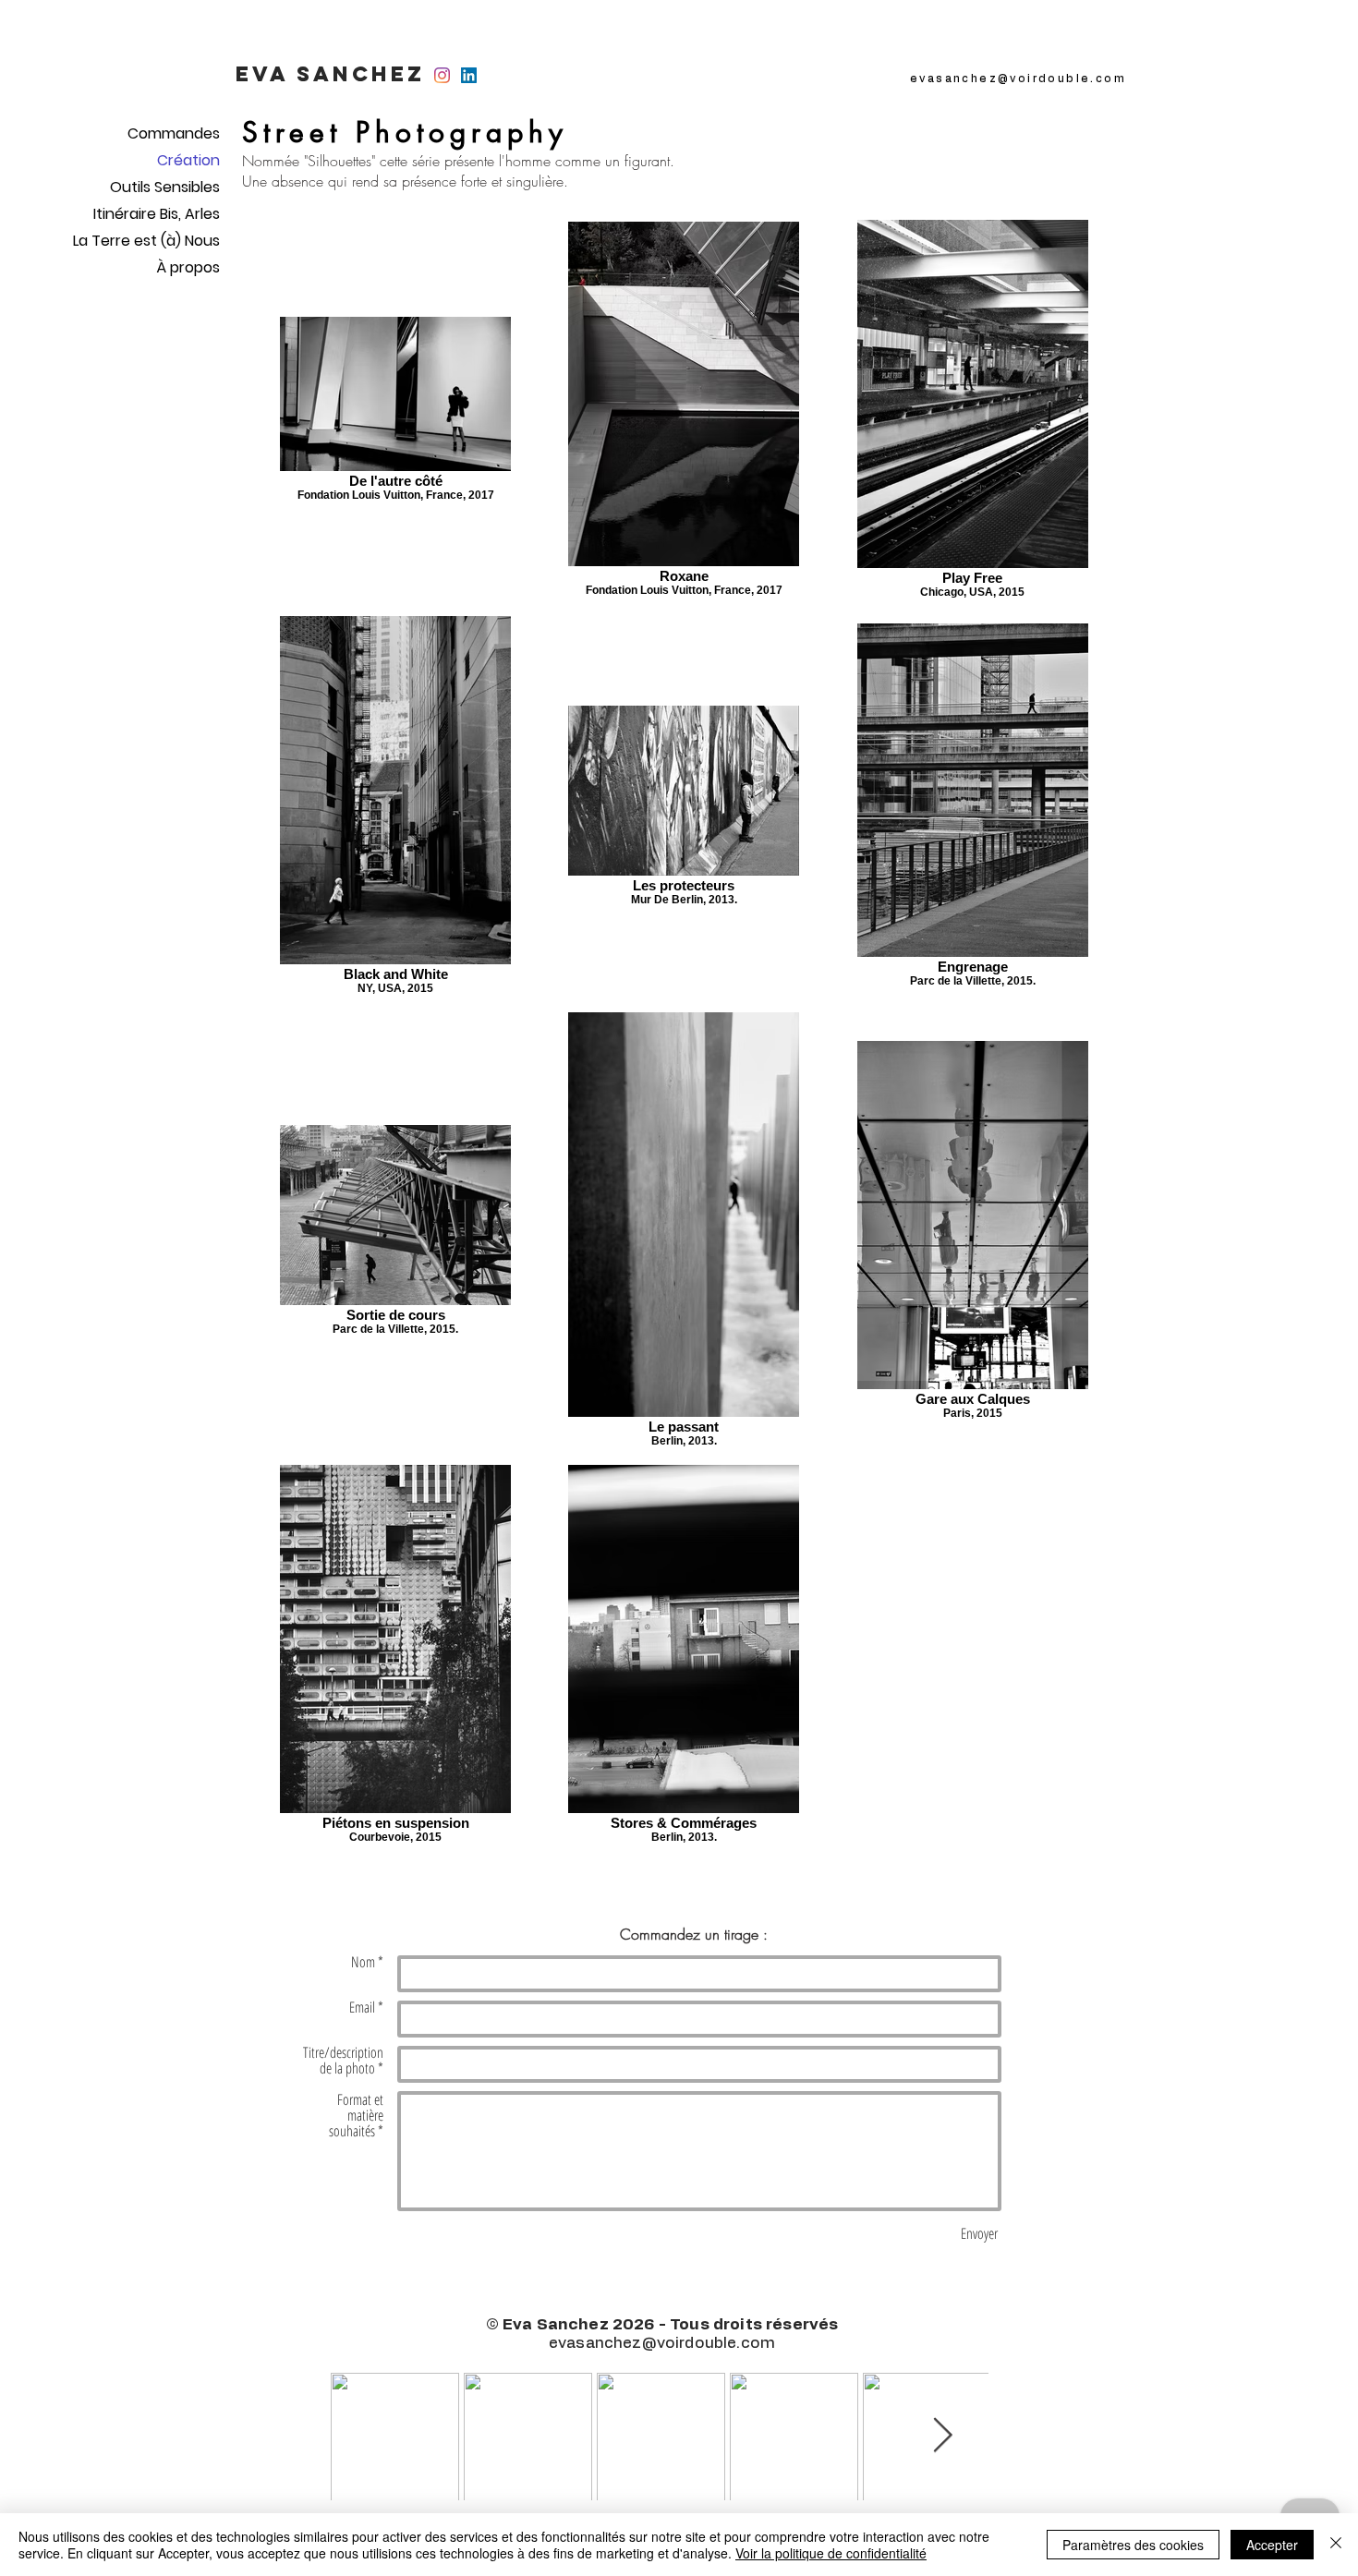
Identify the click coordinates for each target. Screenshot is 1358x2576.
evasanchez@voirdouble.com (1018, 79)
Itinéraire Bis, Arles (157, 214)
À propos (188, 267)
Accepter (1272, 2545)
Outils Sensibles (165, 187)
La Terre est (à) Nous (150, 241)
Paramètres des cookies (1133, 2545)
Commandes (174, 133)
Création (188, 160)
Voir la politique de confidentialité (831, 2553)
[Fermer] (1336, 2545)
